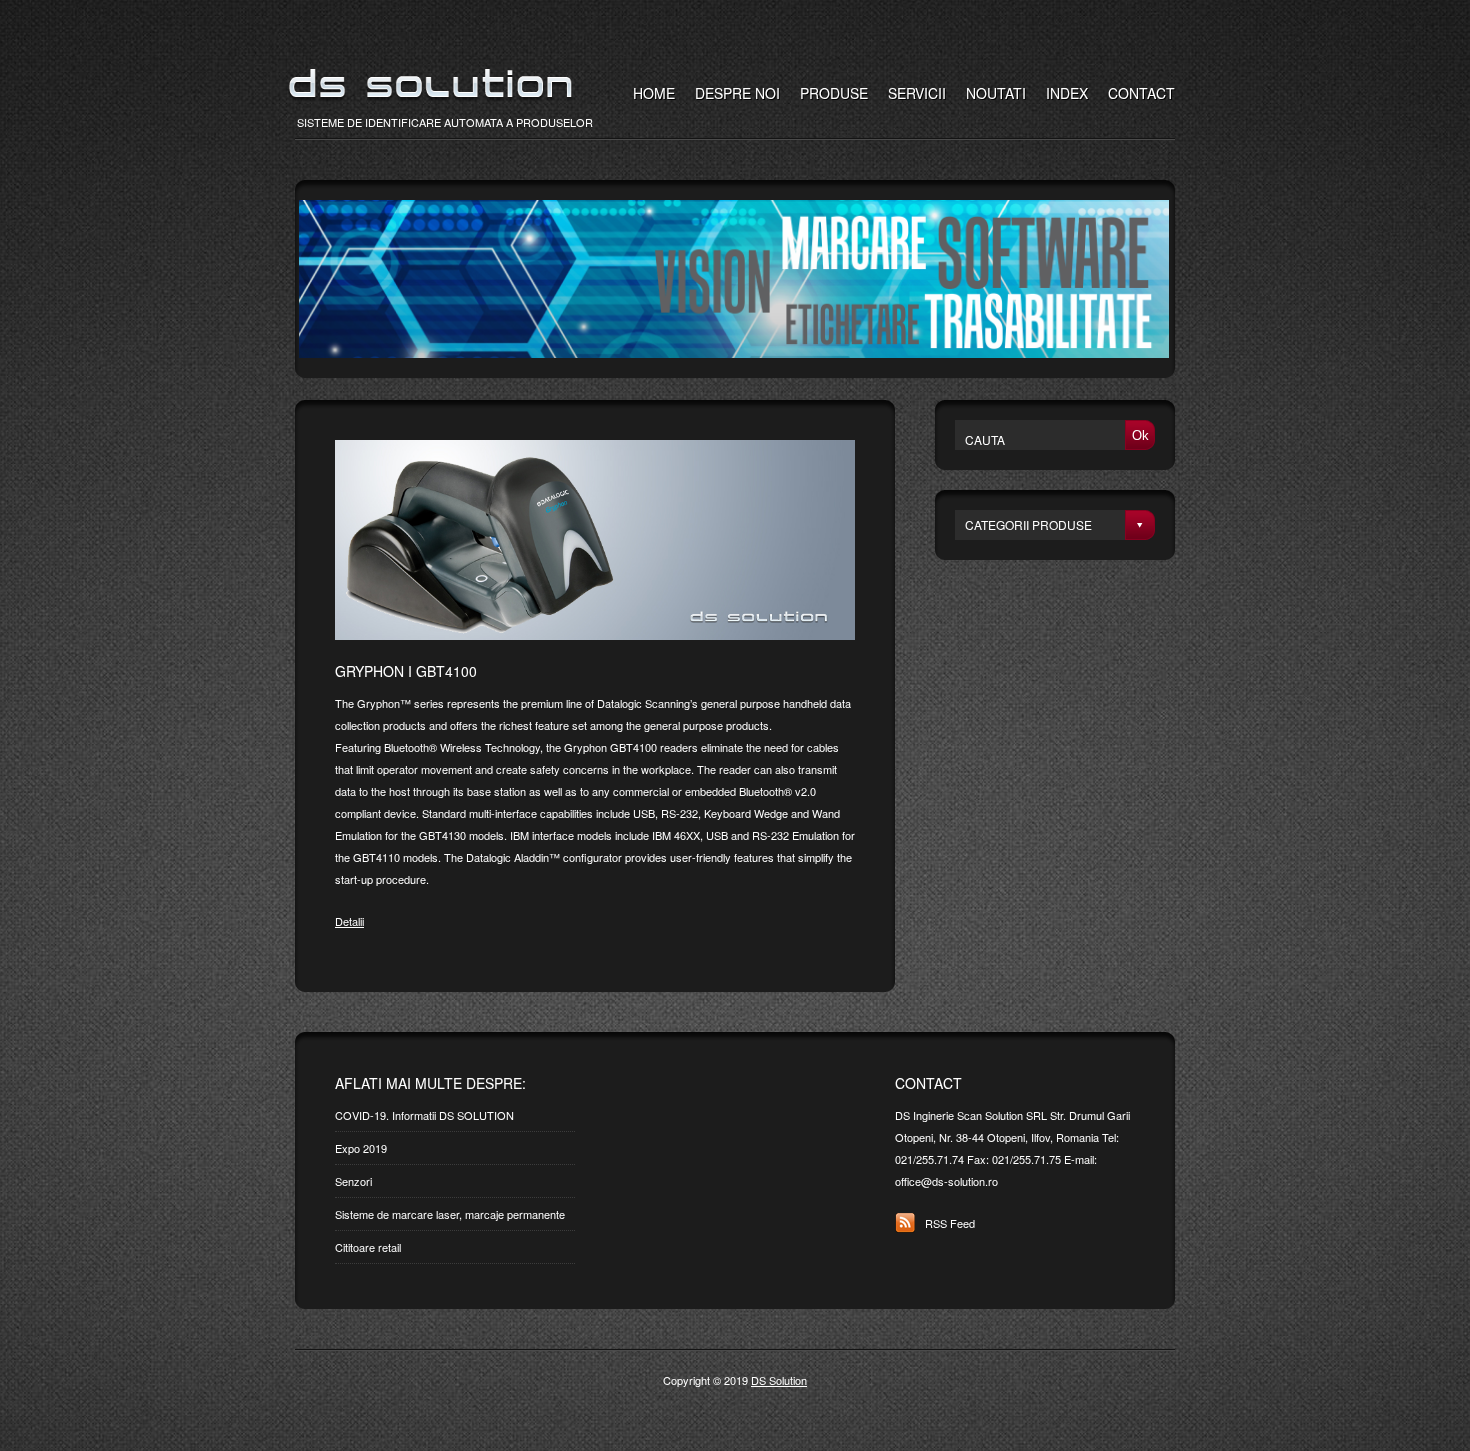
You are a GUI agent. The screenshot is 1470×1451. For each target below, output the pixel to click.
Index (1067, 93)
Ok (1140, 435)
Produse (834, 93)
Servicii (917, 93)
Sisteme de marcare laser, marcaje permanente (450, 1214)
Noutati (996, 93)
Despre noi (737, 93)
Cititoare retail (368, 1247)
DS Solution (779, 1380)
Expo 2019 (361, 1148)
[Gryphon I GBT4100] (595, 635)
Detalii (349, 921)
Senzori (353, 1181)
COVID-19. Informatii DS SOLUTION (424, 1115)
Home (654, 93)
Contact (1141, 93)
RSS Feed (950, 1223)
